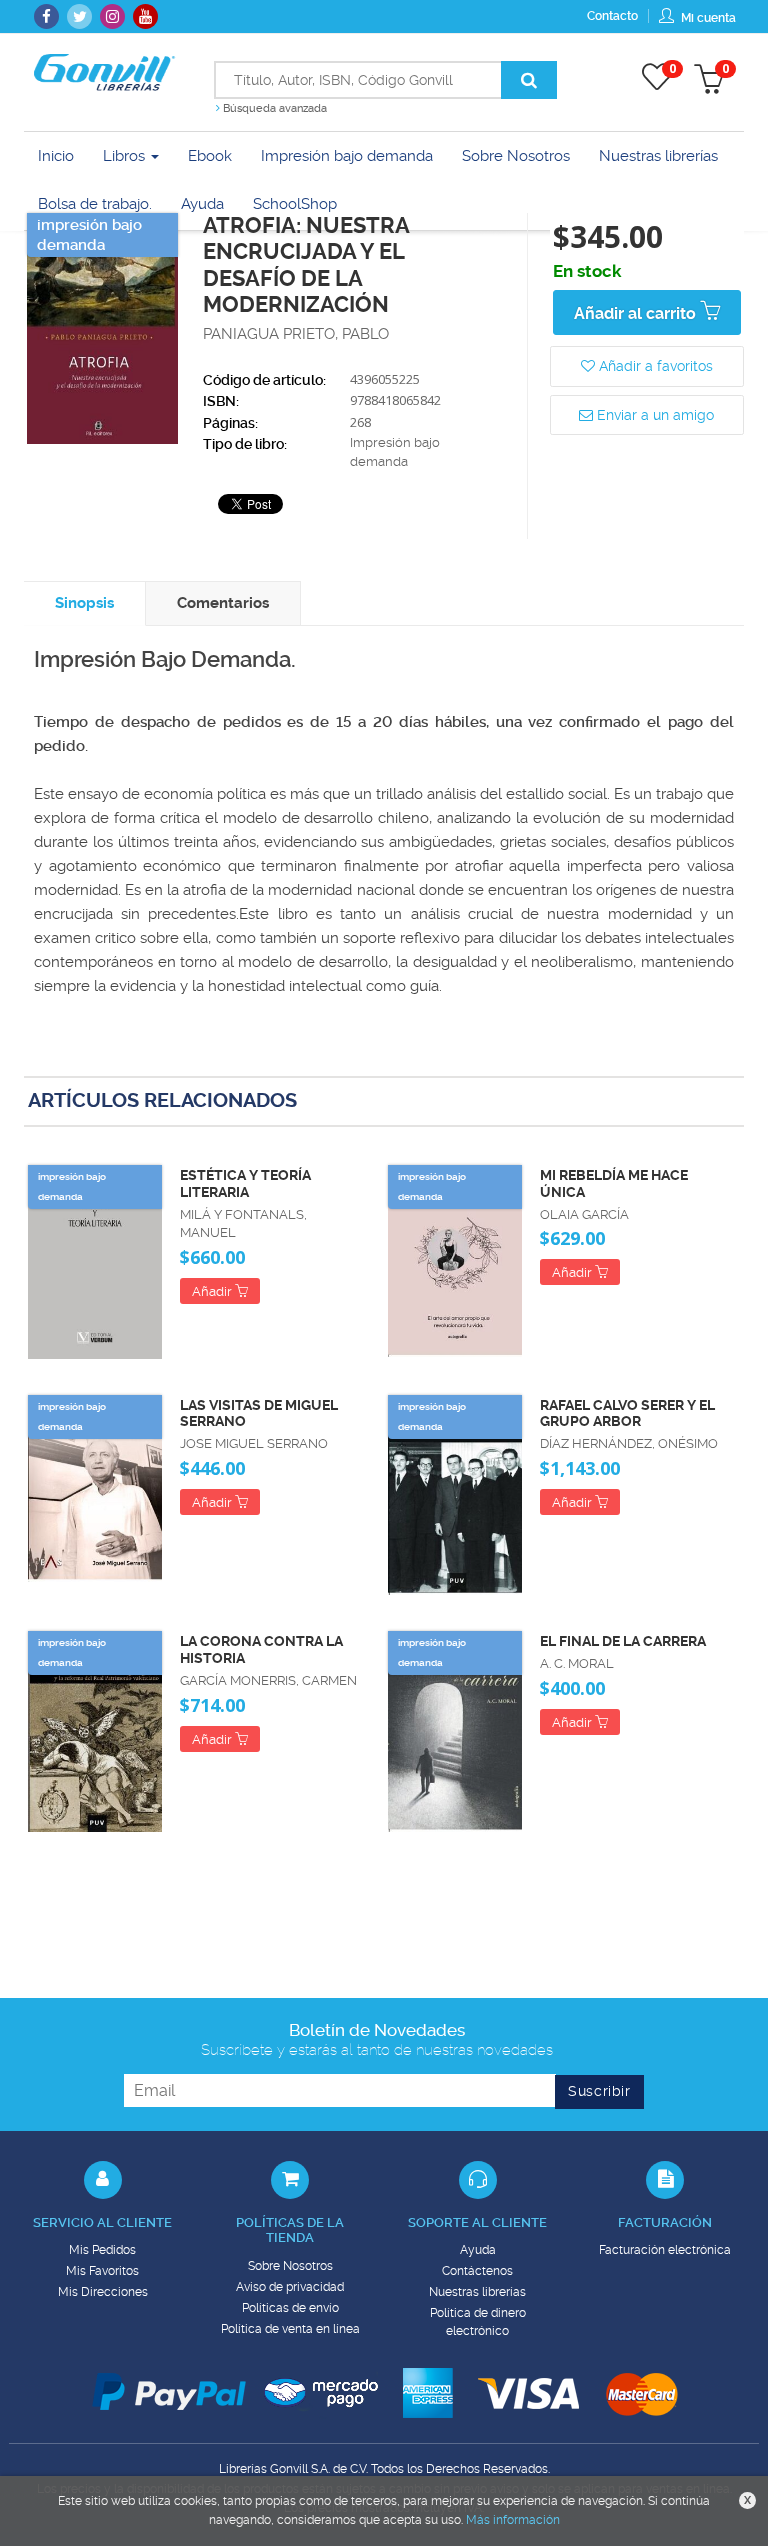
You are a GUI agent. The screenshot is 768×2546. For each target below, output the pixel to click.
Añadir (213, 1291)
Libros (126, 156)
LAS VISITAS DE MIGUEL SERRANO (259, 1413)
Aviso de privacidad (290, 2287)
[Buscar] (529, 80)
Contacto (612, 16)
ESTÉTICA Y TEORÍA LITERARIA (245, 1183)
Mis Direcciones (103, 2292)
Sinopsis (84, 603)
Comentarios (223, 603)
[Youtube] (145, 16)
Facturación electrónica (665, 2250)
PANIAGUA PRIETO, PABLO (296, 334)
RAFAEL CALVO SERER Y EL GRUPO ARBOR (627, 1413)
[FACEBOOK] (46, 16)
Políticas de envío (290, 2308)
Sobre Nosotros (290, 2266)
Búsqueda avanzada (273, 108)
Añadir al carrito (637, 313)
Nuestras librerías (477, 2292)
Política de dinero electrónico (478, 2322)
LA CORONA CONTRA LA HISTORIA (261, 1649)
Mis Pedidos (102, 2250)
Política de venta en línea (290, 2329)
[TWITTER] (79, 16)
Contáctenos (477, 2271)
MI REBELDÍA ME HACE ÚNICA (614, 1183)
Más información (513, 2520)
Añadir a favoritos (654, 366)
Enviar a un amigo (653, 415)
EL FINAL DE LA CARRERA (623, 1641)
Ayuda (478, 2250)
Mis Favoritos (102, 2271)
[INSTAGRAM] (112, 16)
